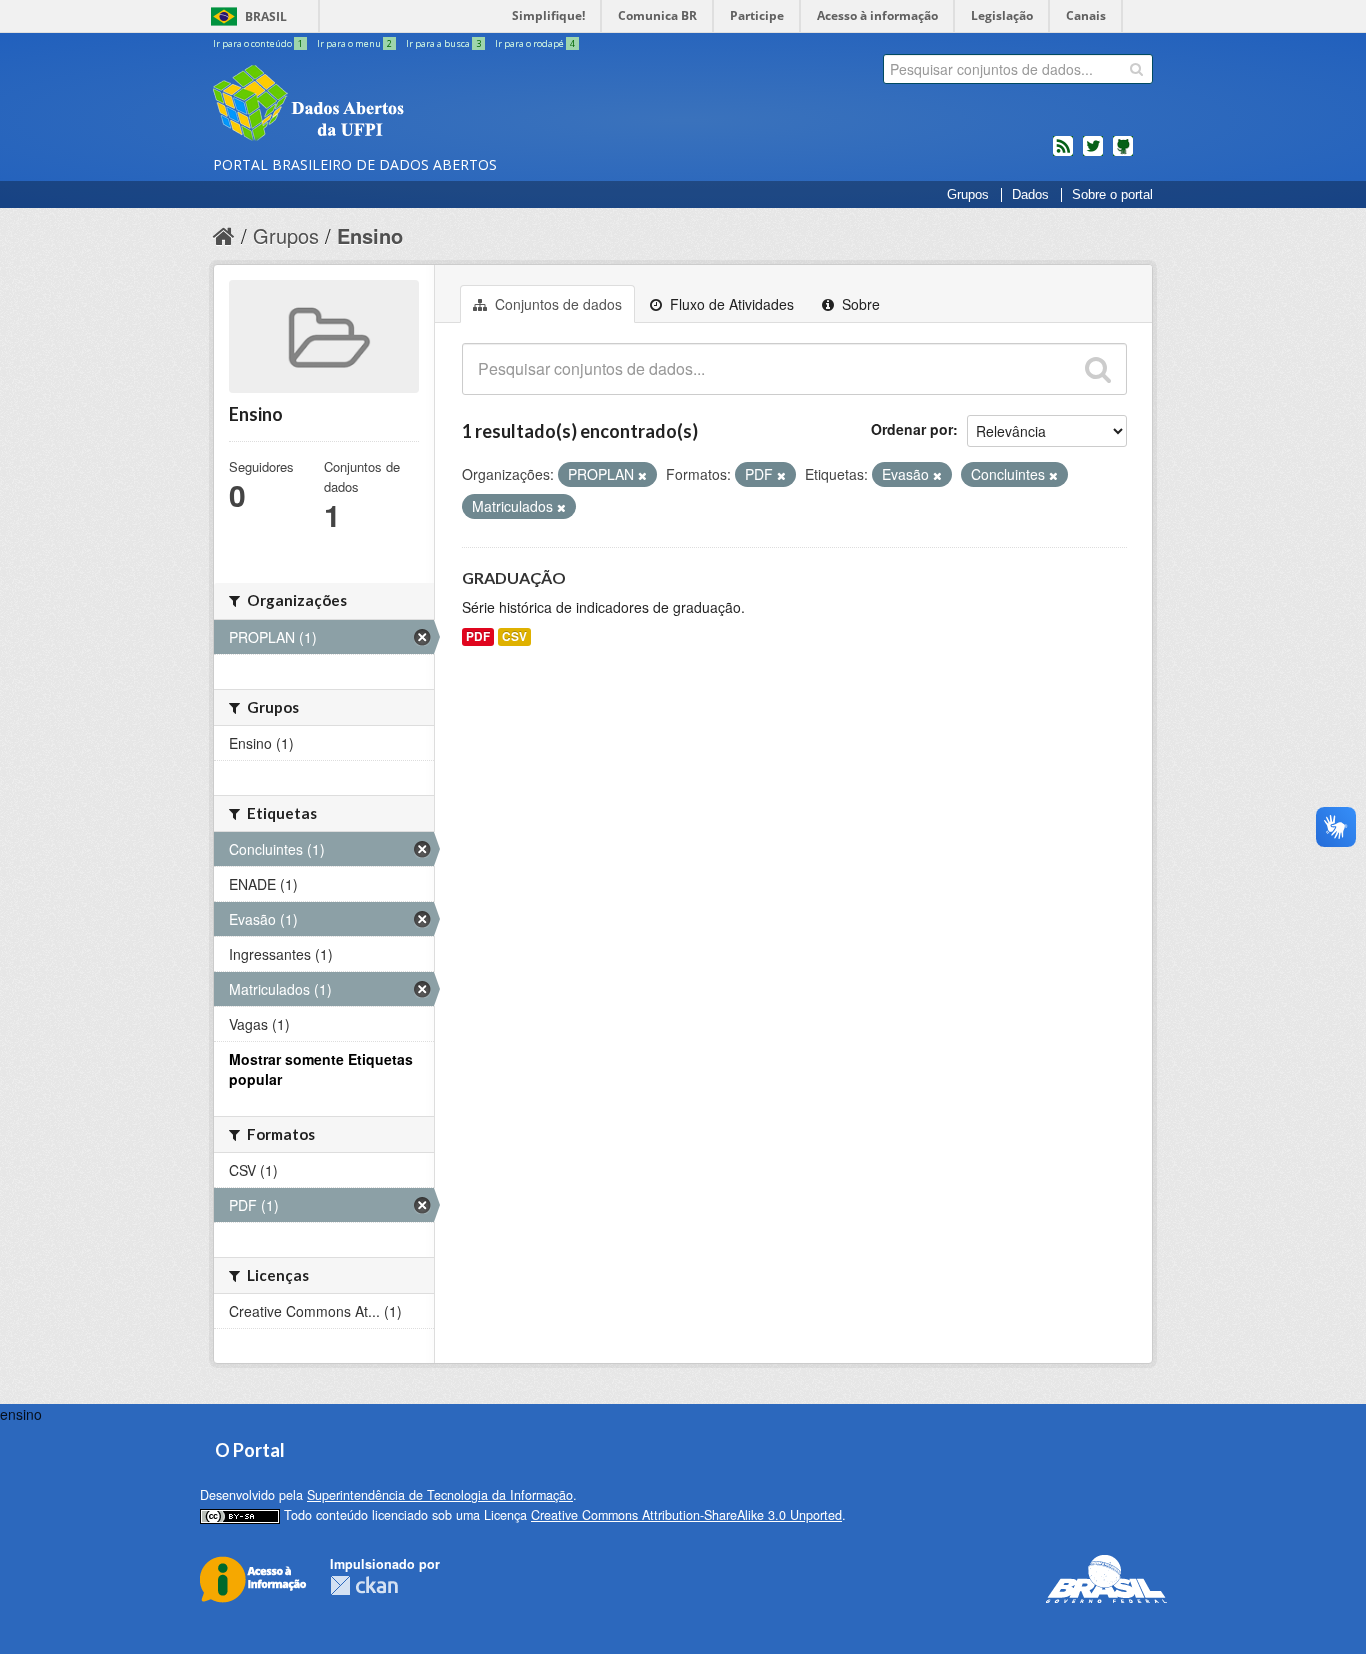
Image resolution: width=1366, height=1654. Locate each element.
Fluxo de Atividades (730, 304)
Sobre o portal (1112, 195)
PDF (478, 636)
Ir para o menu (354, 43)
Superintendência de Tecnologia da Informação (440, 1495)
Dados (1030, 195)
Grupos (968, 195)
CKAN (364, 1585)
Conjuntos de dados (556, 304)
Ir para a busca (443, 43)
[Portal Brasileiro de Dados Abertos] (428, 105)
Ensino (370, 235)
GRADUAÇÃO (514, 577)
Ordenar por (912, 429)
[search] (1136, 69)
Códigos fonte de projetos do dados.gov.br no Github (1123, 154)
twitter (1093, 154)
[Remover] (642, 475)
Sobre (859, 304)
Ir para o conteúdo (258, 43)
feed (1063, 154)
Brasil (266, 16)
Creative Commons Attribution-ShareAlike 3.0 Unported (686, 1515)
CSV (514, 636)
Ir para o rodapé (535, 43)
